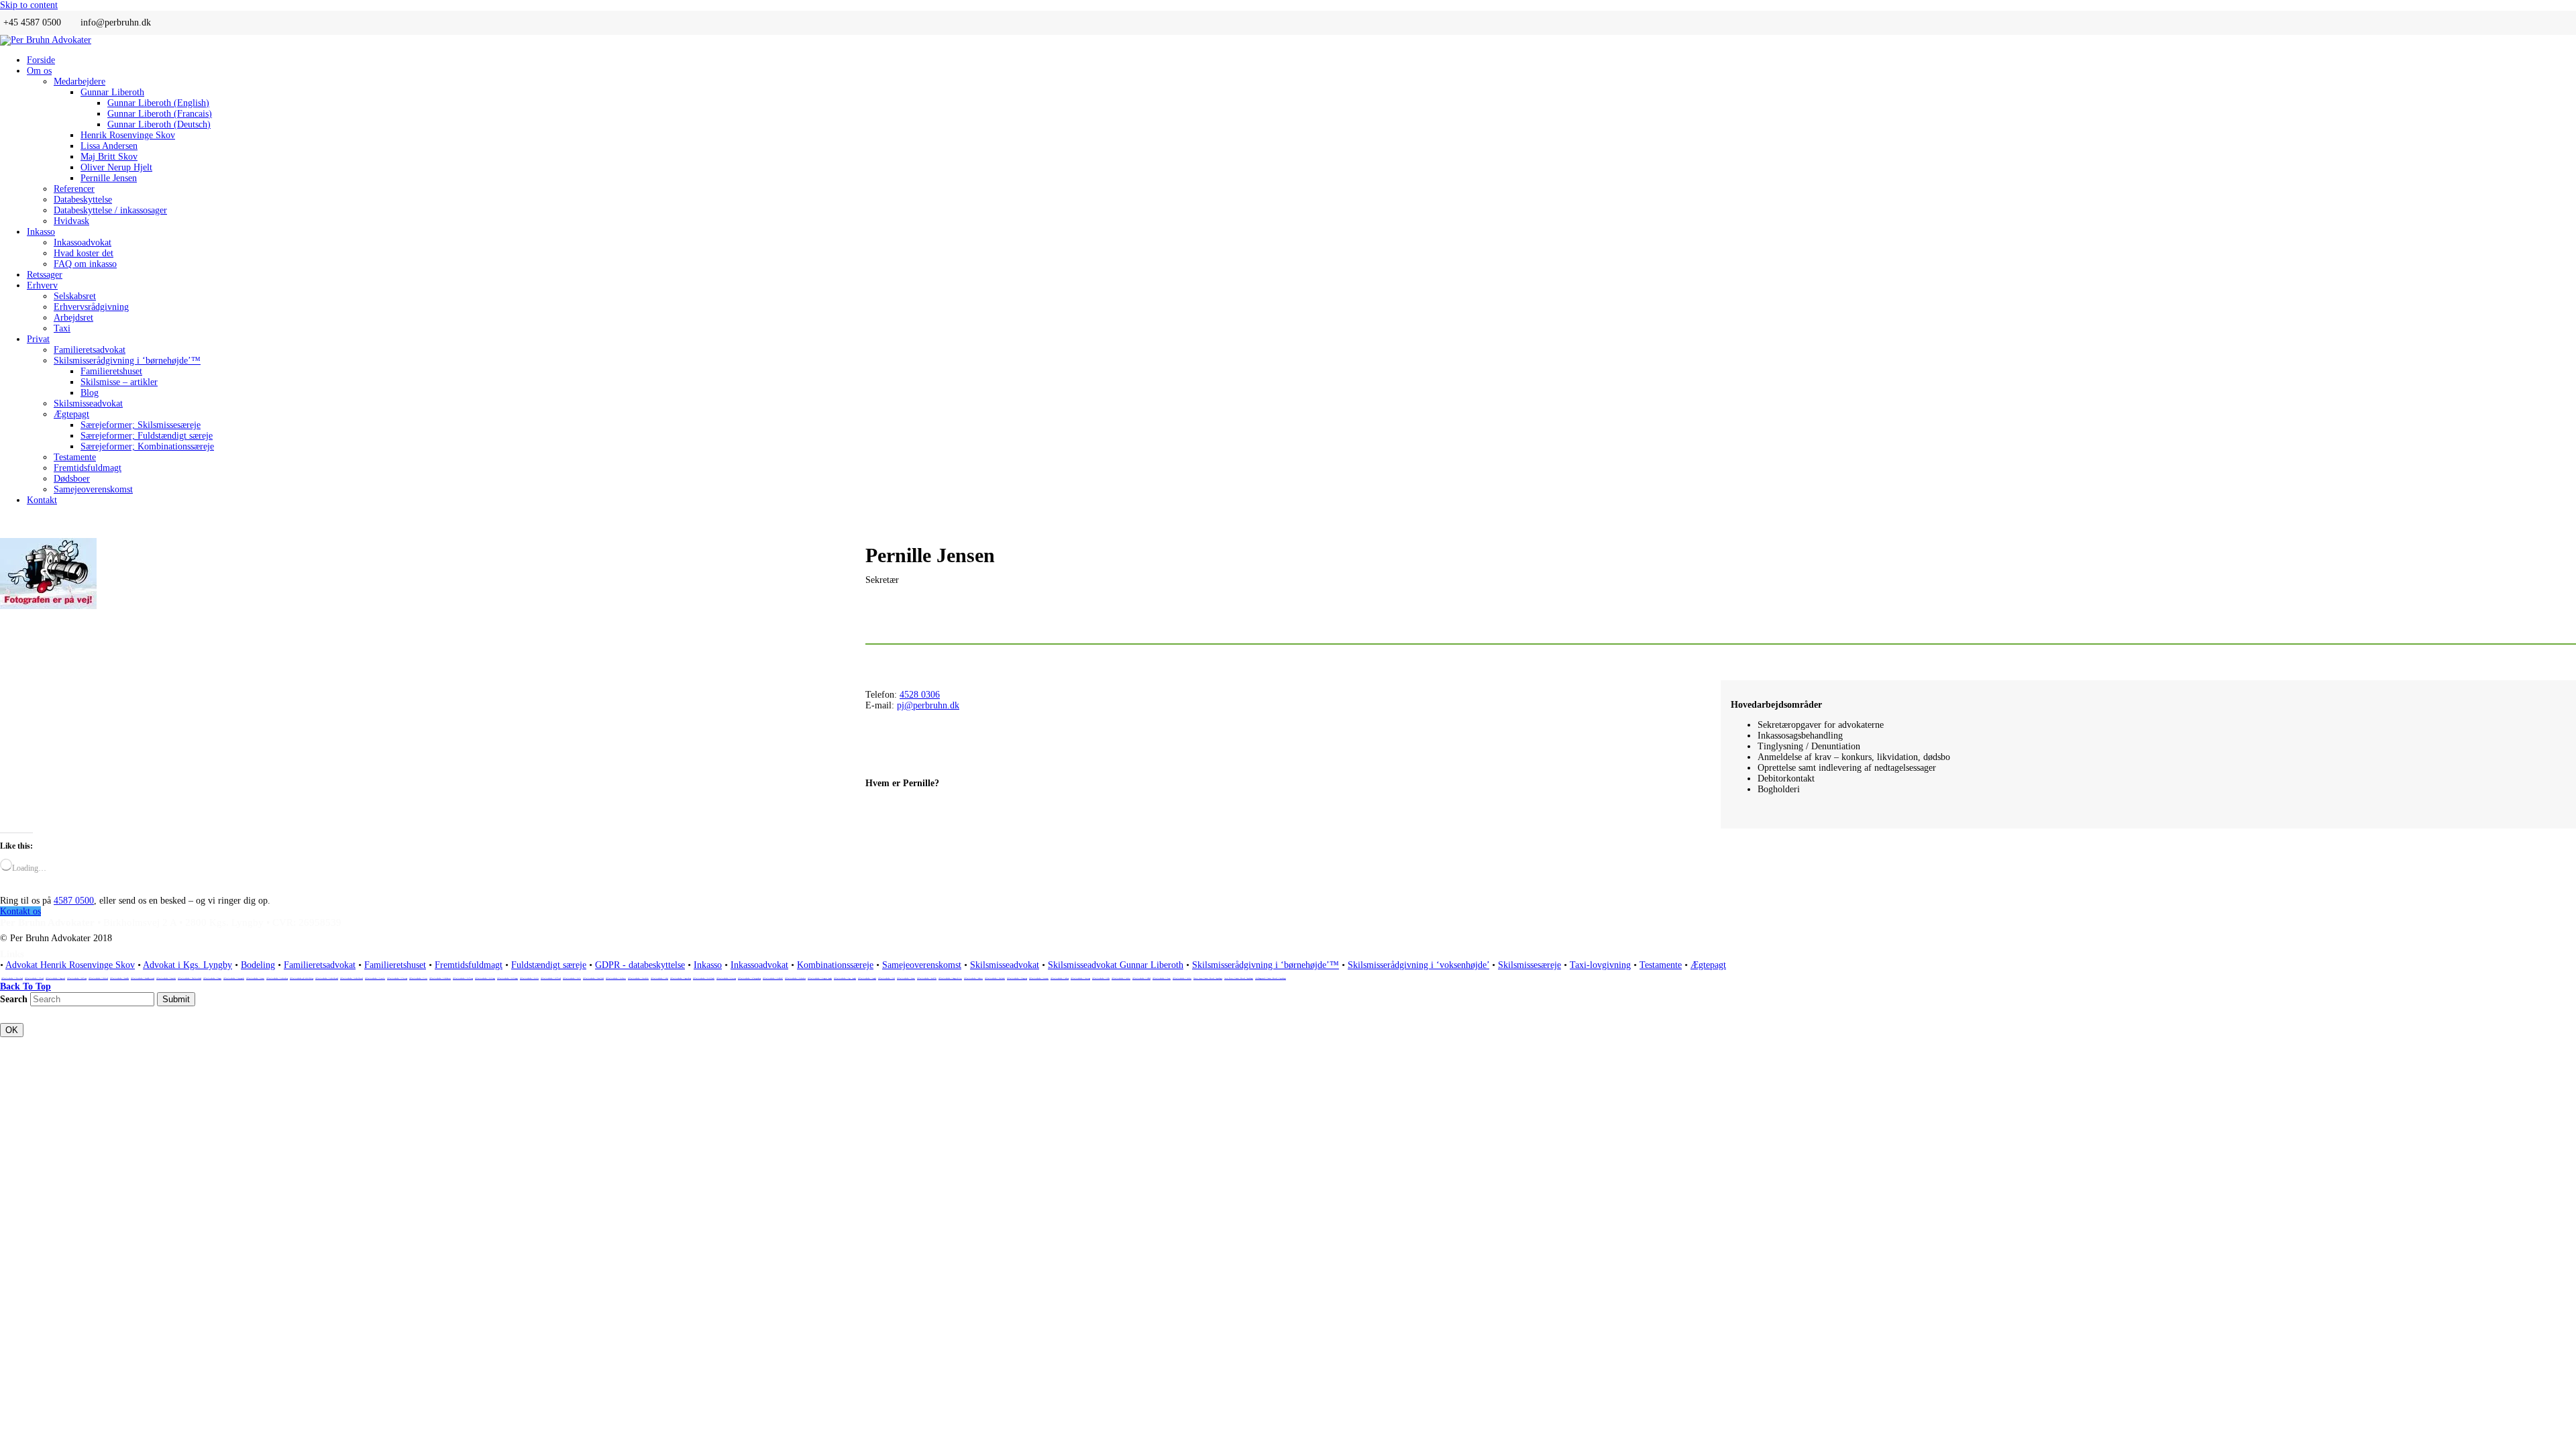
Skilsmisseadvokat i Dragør (212, 978)
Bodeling (258, 965)
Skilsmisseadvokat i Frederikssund (327, 978)
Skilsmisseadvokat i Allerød (34, 978)
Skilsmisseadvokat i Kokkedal (773, 978)
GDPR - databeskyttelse (640, 965)
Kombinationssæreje (835, 965)
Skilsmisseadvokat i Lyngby (867, 978)
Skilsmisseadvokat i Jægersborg (681, 978)
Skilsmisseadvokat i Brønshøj (166, 978)
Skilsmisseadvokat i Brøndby (119, 978)
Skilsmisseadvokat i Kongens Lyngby (820, 978)
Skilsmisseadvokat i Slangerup (1017, 978)
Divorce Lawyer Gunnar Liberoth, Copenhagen (1208, 978)
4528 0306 (920, 695)
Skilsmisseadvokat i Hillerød (551, 978)
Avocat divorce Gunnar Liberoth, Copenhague (1239, 978)
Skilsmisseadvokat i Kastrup (726, 978)
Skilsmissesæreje (1529, 965)
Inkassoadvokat (759, 965)
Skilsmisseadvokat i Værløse (1182, 978)
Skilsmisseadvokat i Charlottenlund (190, 978)
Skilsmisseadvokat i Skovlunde (995, 978)
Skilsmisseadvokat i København (795, 978)
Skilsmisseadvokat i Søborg (1060, 978)
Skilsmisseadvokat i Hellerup (463, 978)
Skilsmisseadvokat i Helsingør (507, 978)
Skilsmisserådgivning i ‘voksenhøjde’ (1418, 965)
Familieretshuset (395, 965)
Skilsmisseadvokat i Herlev (529, 978)
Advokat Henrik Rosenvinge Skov (70, 965)
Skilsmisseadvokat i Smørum (1039, 978)
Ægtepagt (1708, 965)
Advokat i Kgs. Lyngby (187, 965)
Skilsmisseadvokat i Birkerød (98, 978)
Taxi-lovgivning (1600, 965)
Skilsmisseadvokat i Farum (255, 978)
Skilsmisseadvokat (1005, 965)
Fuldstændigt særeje (549, 965)
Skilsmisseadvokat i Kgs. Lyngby (845, 978)
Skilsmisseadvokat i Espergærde (234, 978)
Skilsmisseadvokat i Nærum (906, 978)
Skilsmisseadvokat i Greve (418, 978)
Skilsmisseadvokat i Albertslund (12, 978)
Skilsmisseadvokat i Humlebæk (593, 978)
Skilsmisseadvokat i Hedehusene (440, 978)
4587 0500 (74, 901)
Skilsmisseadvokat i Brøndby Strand (143, 978)
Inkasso (708, 965)
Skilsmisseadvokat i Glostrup (397, 978)
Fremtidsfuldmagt (469, 965)
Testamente (1661, 965)
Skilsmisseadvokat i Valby (1101, 978)
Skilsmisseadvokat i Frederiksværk (352, 978)
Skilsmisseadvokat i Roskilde (927, 978)
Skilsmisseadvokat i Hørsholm (638, 978)
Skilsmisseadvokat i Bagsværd (55, 978)
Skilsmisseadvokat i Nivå (887, 978)
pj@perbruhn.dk (928, 705)
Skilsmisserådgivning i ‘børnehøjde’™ (1266, 965)
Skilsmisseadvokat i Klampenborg (749, 978)
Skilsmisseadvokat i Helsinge (485, 978)
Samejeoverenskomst (922, 965)
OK (12, 1030)
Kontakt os (20, 911)
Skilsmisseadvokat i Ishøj (659, 978)
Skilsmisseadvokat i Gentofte (375, 978)
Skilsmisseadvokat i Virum (1162, 978)
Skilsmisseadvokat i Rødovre (973, 978)
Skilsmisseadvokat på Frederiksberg (302, 978)
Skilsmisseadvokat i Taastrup (1080, 978)
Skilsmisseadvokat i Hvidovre (616, 978)
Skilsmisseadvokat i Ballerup (77, 978)
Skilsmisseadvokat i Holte (572, 978)
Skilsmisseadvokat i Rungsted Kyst (950, 978)
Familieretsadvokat (320, 965)
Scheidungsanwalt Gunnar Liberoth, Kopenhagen (1271, 978)
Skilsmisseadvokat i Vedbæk (1141, 978)
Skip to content (29, 5)
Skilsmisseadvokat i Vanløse (1121, 978)
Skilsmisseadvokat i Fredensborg (277, 978)
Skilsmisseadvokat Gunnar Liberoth (1116, 965)
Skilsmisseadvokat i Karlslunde (704, 978)
